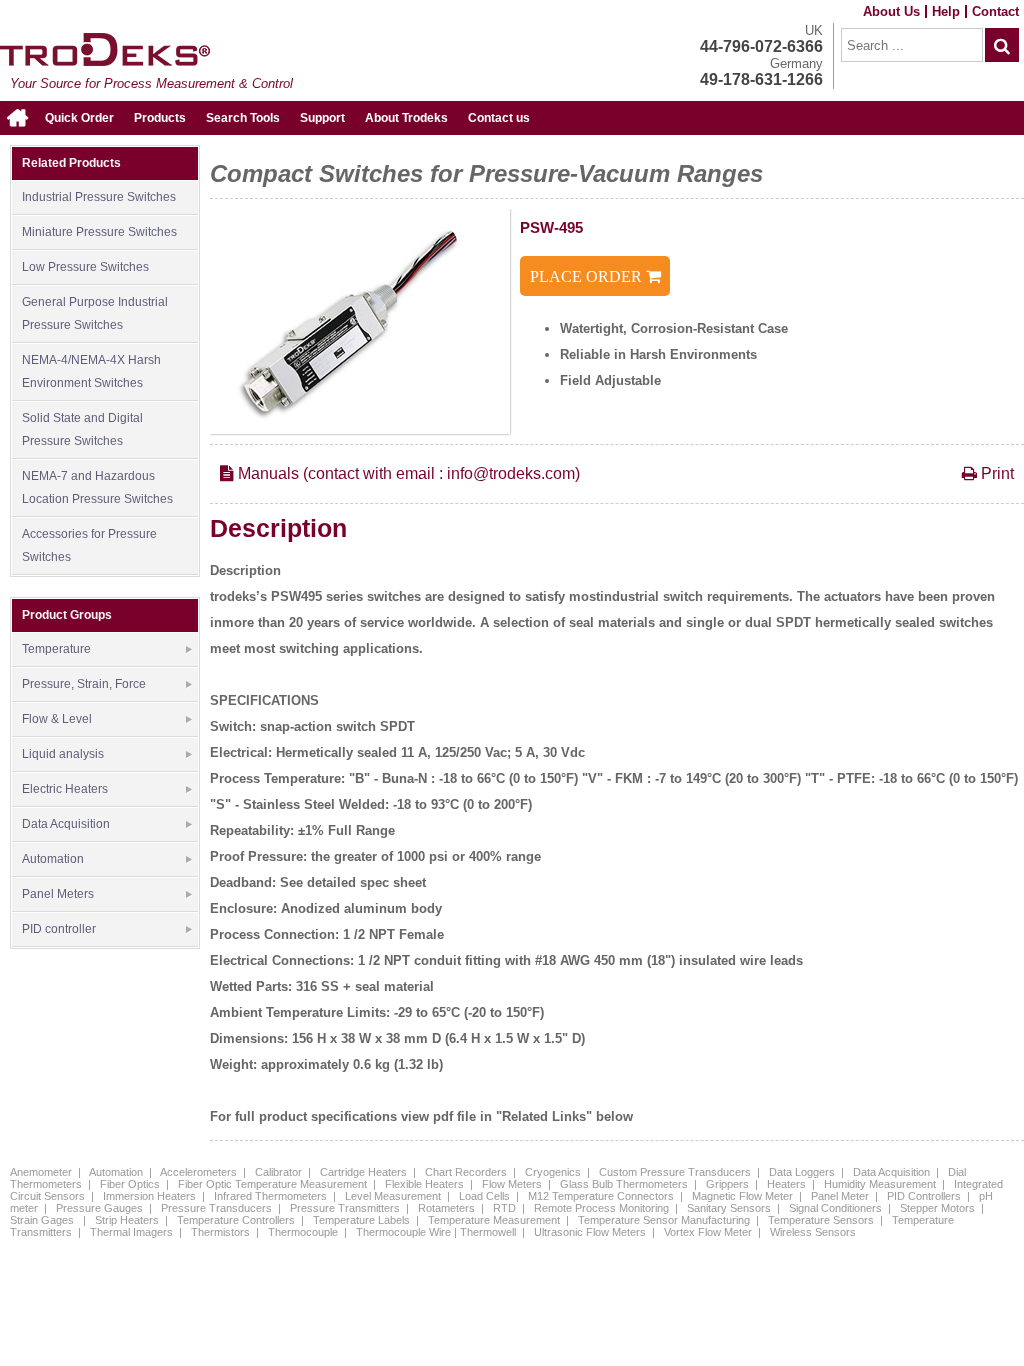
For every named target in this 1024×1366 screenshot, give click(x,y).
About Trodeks (406, 118)
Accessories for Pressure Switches (89, 545)
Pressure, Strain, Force (84, 684)
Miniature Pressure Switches (99, 232)
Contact (995, 11)
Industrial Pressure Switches (99, 197)
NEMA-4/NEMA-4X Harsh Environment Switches (91, 371)
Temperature (56, 649)
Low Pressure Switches (85, 267)
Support (322, 118)
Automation (53, 859)
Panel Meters (58, 894)
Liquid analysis (63, 754)
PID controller (59, 929)
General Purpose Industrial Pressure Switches (95, 313)
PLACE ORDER (588, 276)
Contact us (499, 118)
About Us (891, 11)
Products (160, 118)
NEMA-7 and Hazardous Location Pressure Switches (97, 487)
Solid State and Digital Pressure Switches (82, 429)
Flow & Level (57, 719)
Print (995, 473)
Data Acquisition (66, 824)
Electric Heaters (65, 789)
